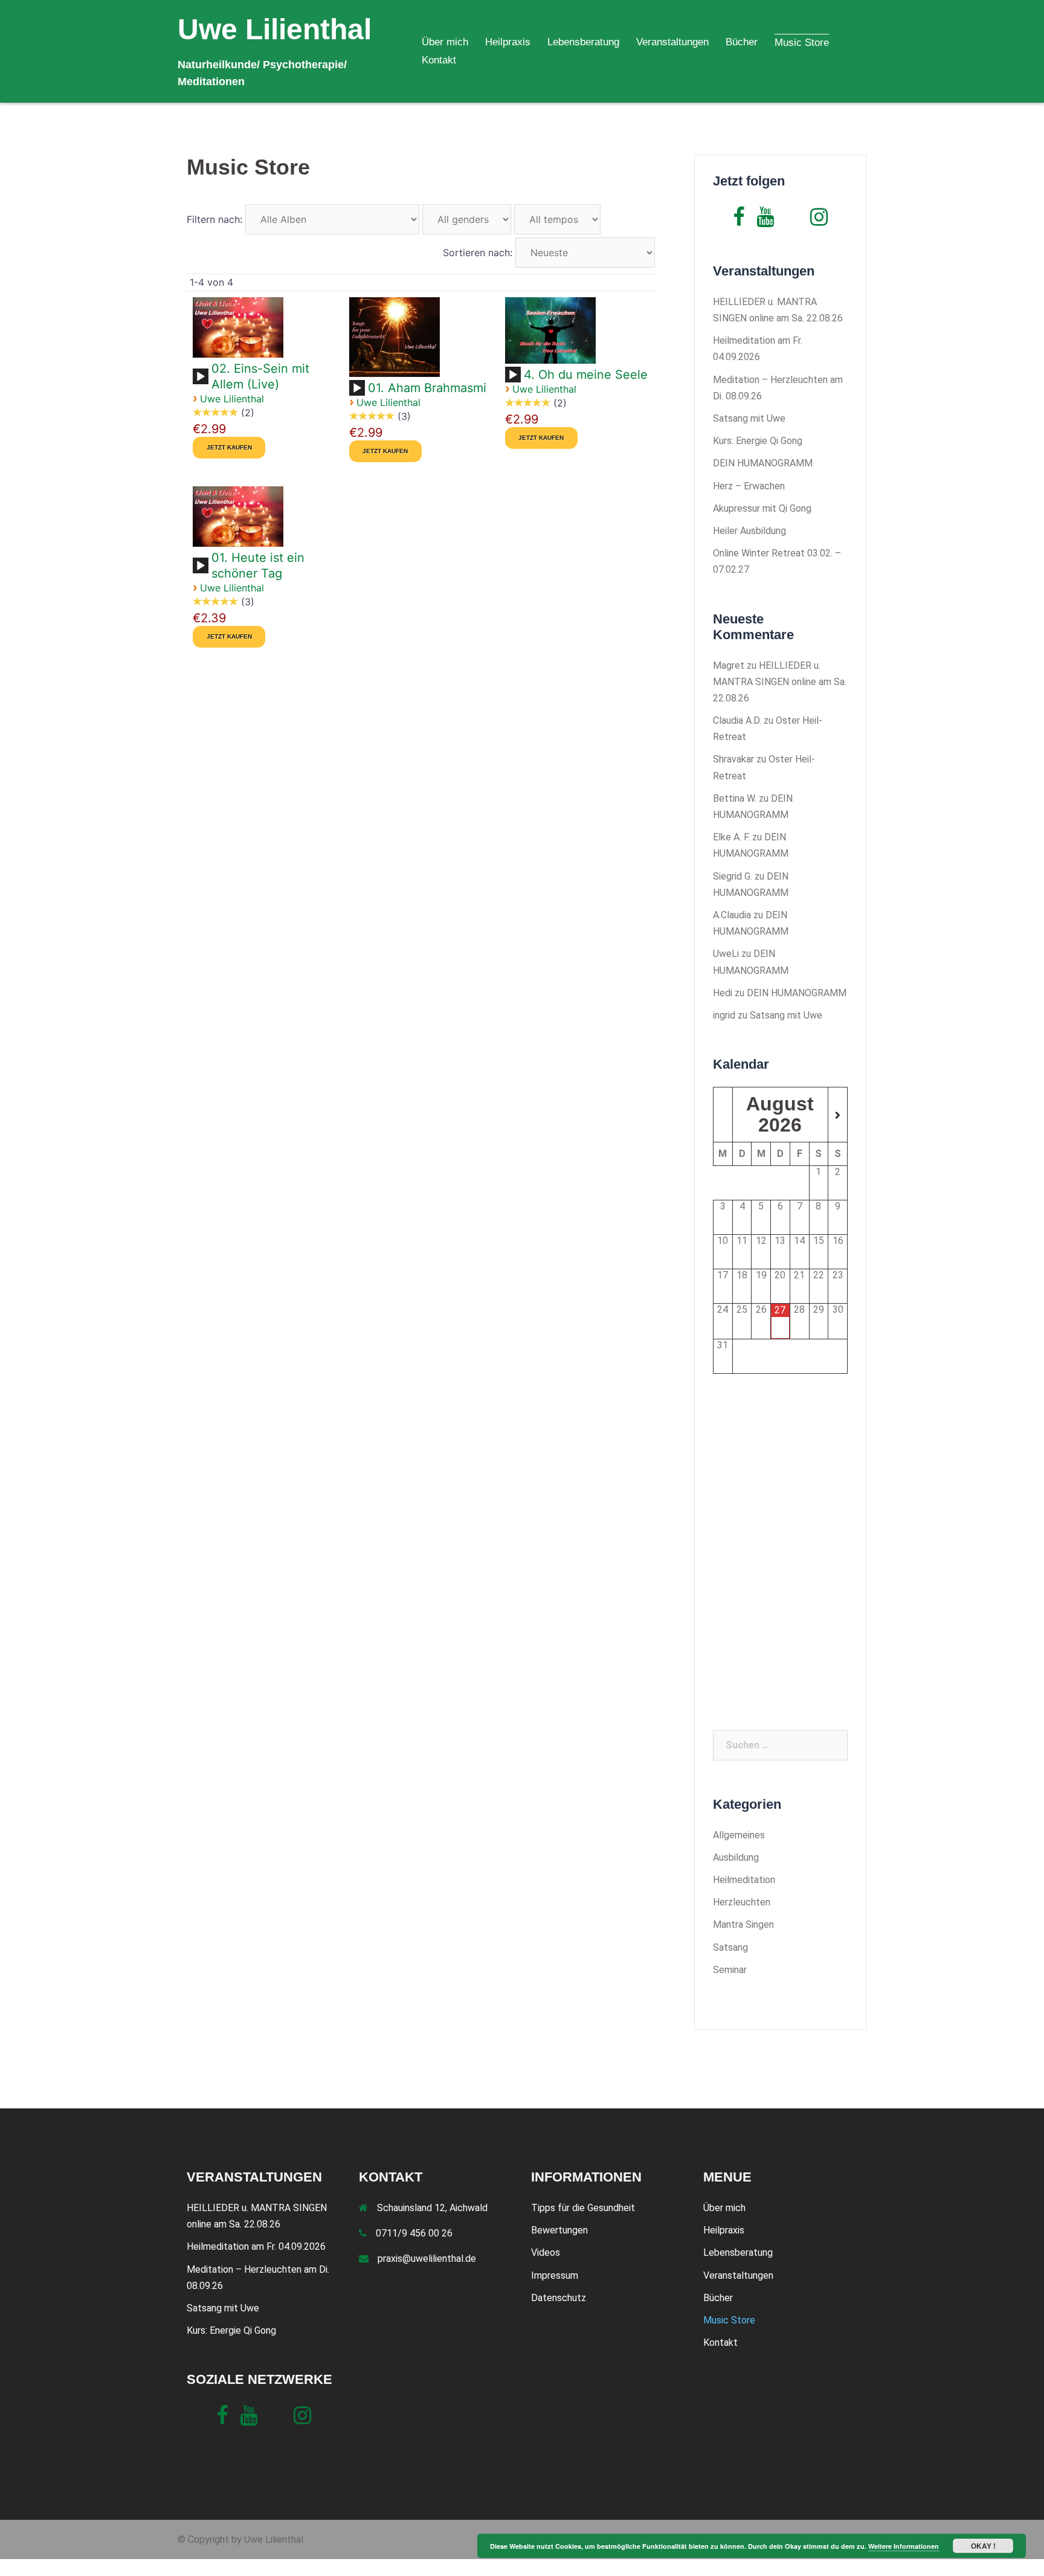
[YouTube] (765, 221)
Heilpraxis (508, 42)
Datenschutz (559, 2298)
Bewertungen (559, 2230)
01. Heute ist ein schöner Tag (258, 565)
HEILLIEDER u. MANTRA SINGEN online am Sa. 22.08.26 (780, 682)
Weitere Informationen (904, 2546)
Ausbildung (736, 1857)
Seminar (730, 1970)
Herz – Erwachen (749, 486)
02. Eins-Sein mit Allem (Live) (260, 376)
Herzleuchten (742, 1902)
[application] (202, 381)
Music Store (802, 43)
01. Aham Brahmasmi (427, 388)
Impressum (555, 2275)
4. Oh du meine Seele (586, 375)
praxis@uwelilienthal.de (427, 2259)
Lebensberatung (583, 42)
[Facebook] (739, 221)
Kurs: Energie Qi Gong (758, 441)
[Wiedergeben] (201, 377)
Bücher (742, 42)
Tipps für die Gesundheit (583, 2208)
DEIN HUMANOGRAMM (763, 463)
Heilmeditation (744, 1880)
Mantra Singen (743, 1924)
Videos (546, 2252)
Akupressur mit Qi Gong (762, 508)
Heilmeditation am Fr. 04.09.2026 (256, 2246)
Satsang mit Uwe (749, 418)
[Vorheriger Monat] (723, 1116)
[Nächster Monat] (838, 1116)
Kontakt (439, 60)
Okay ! (983, 2546)
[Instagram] (819, 221)
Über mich (445, 42)
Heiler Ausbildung (749, 531)
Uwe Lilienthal (275, 29)
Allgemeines (739, 1835)
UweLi (726, 954)
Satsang (730, 1947)
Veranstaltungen (672, 42)
